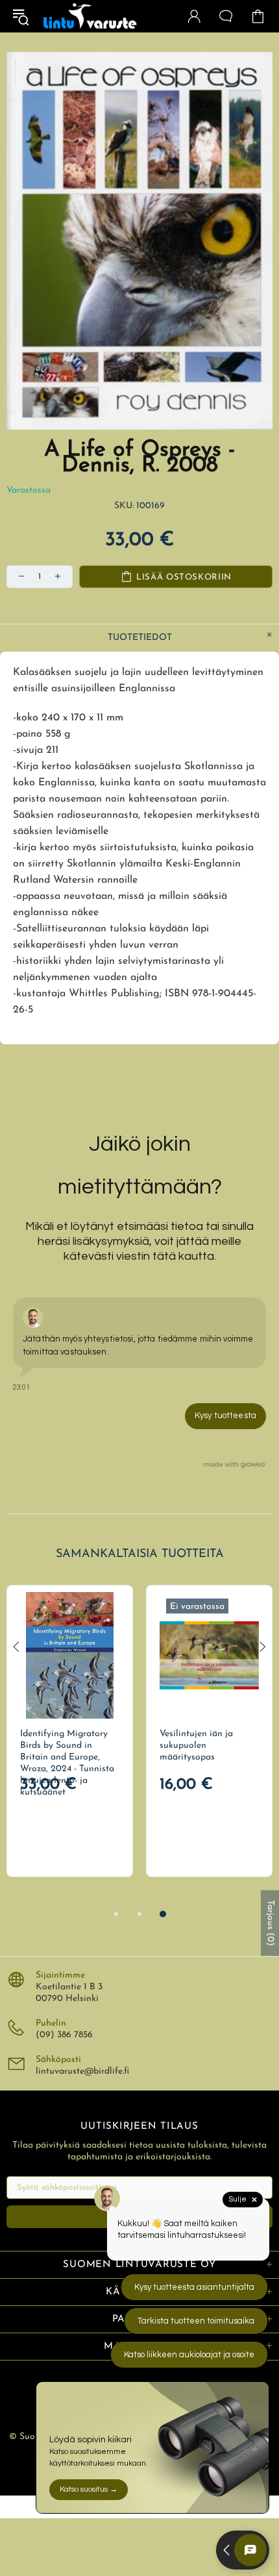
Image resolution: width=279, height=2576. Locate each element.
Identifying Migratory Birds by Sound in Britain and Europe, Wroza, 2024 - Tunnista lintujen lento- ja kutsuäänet (67, 1763)
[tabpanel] (70, 1731)
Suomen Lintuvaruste (90, 16)
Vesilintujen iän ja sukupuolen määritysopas (196, 1746)
